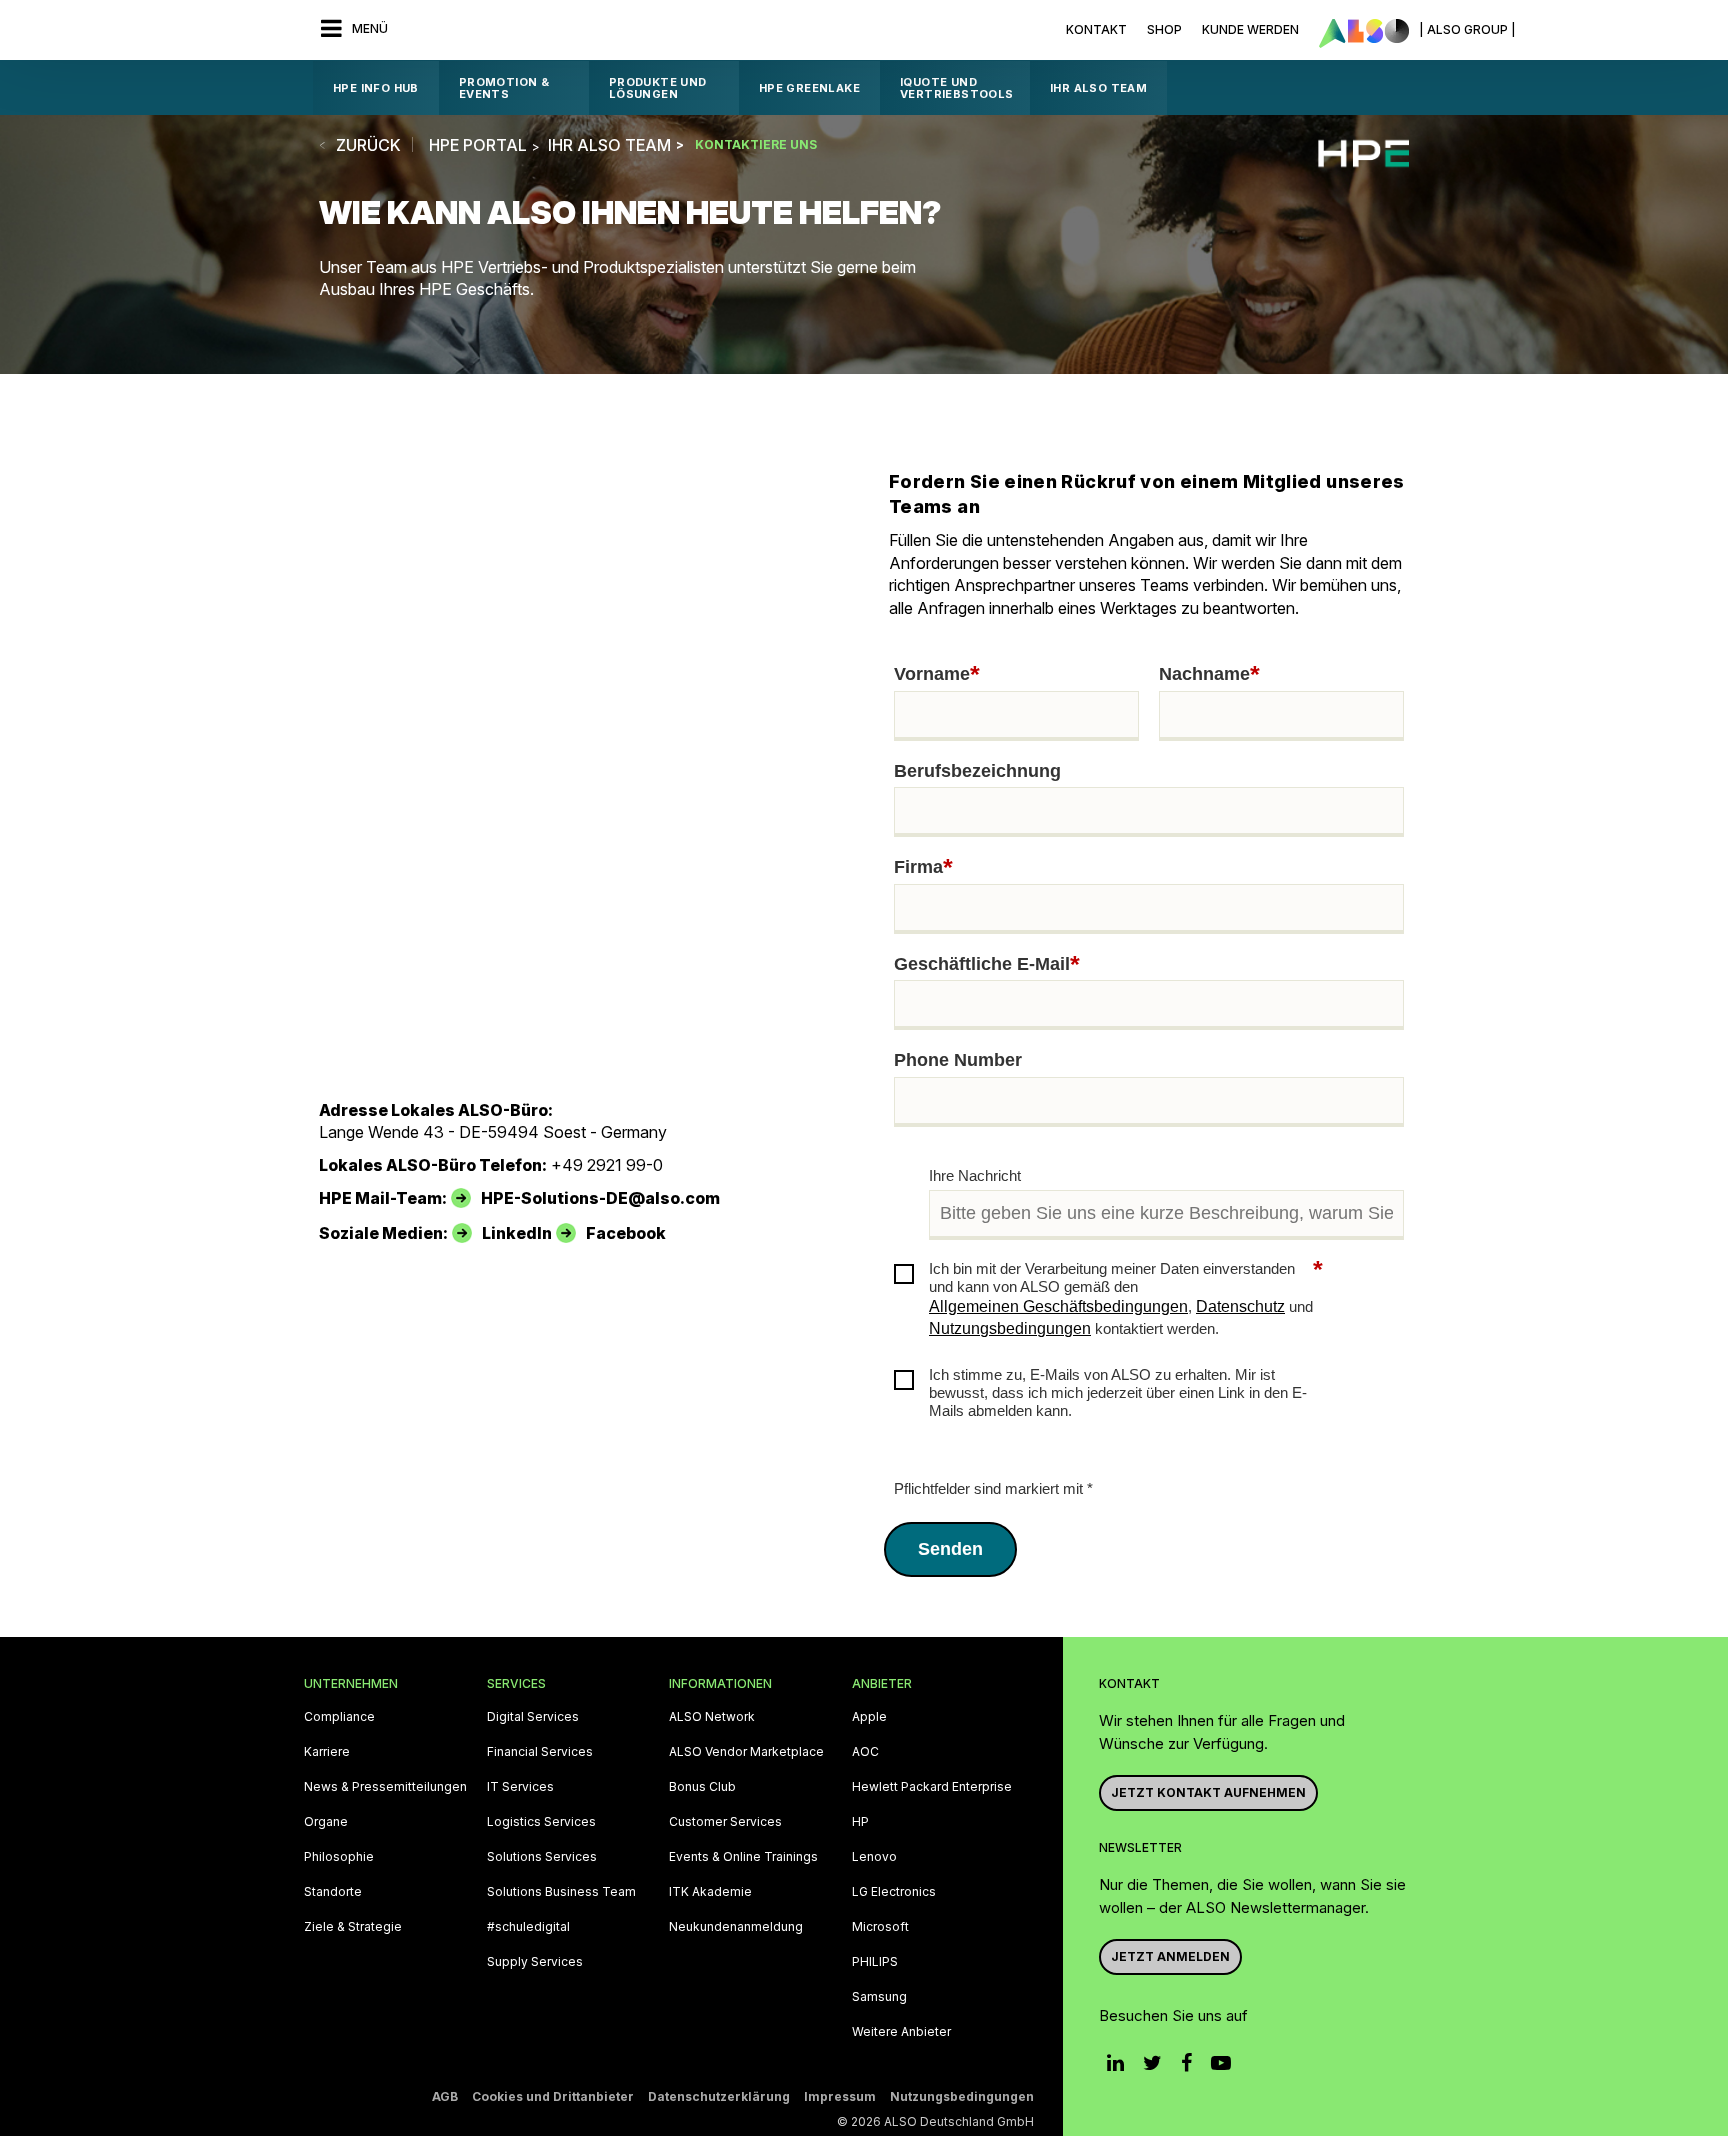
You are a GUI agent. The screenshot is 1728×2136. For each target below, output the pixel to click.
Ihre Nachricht (975, 1175)
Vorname (937, 675)
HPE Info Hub (376, 88)
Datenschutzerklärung (719, 2096)
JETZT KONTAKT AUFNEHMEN (1208, 1792)
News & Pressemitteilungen (385, 1787)
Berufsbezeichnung (977, 771)
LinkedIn (517, 1233)
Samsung (879, 1997)
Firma (923, 868)
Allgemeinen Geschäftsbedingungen (1058, 1306)
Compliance (339, 1717)
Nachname (1209, 675)
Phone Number (958, 1060)
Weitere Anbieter (901, 2032)
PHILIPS (875, 1962)
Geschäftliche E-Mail (987, 965)
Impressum (840, 2096)
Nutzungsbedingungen (1010, 1328)
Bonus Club (702, 1787)
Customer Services (725, 1822)
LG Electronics (894, 1892)
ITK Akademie (710, 1892)
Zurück (368, 145)
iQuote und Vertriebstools (957, 88)
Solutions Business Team (561, 1892)
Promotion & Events (504, 88)
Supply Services (535, 1962)
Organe (326, 1822)
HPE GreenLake (809, 88)
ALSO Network (712, 1717)
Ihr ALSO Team (1098, 88)
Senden (950, 1549)
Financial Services (540, 1752)
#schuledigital (528, 1927)
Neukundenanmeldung (736, 1927)
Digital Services (533, 1717)
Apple (869, 1717)
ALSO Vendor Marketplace (746, 1752)
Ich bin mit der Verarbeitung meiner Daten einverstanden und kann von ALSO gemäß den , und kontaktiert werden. (1126, 1298)
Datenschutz (1240, 1306)
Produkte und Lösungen (658, 88)
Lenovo (874, 1857)
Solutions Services (542, 1857)
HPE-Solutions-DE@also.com (600, 1198)
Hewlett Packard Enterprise (932, 1787)
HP (860, 1822)
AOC (865, 1752)
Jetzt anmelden (1170, 1956)
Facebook (626, 1233)
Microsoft (880, 1927)
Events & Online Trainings (743, 1857)
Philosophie (339, 1857)
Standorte (333, 1892)
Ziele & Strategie (353, 1927)
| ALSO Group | (1467, 29)
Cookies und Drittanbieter (553, 2096)
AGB (445, 2096)
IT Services (520, 1787)
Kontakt (1096, 29)
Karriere (327, 1752)
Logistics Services (541, 1822)
